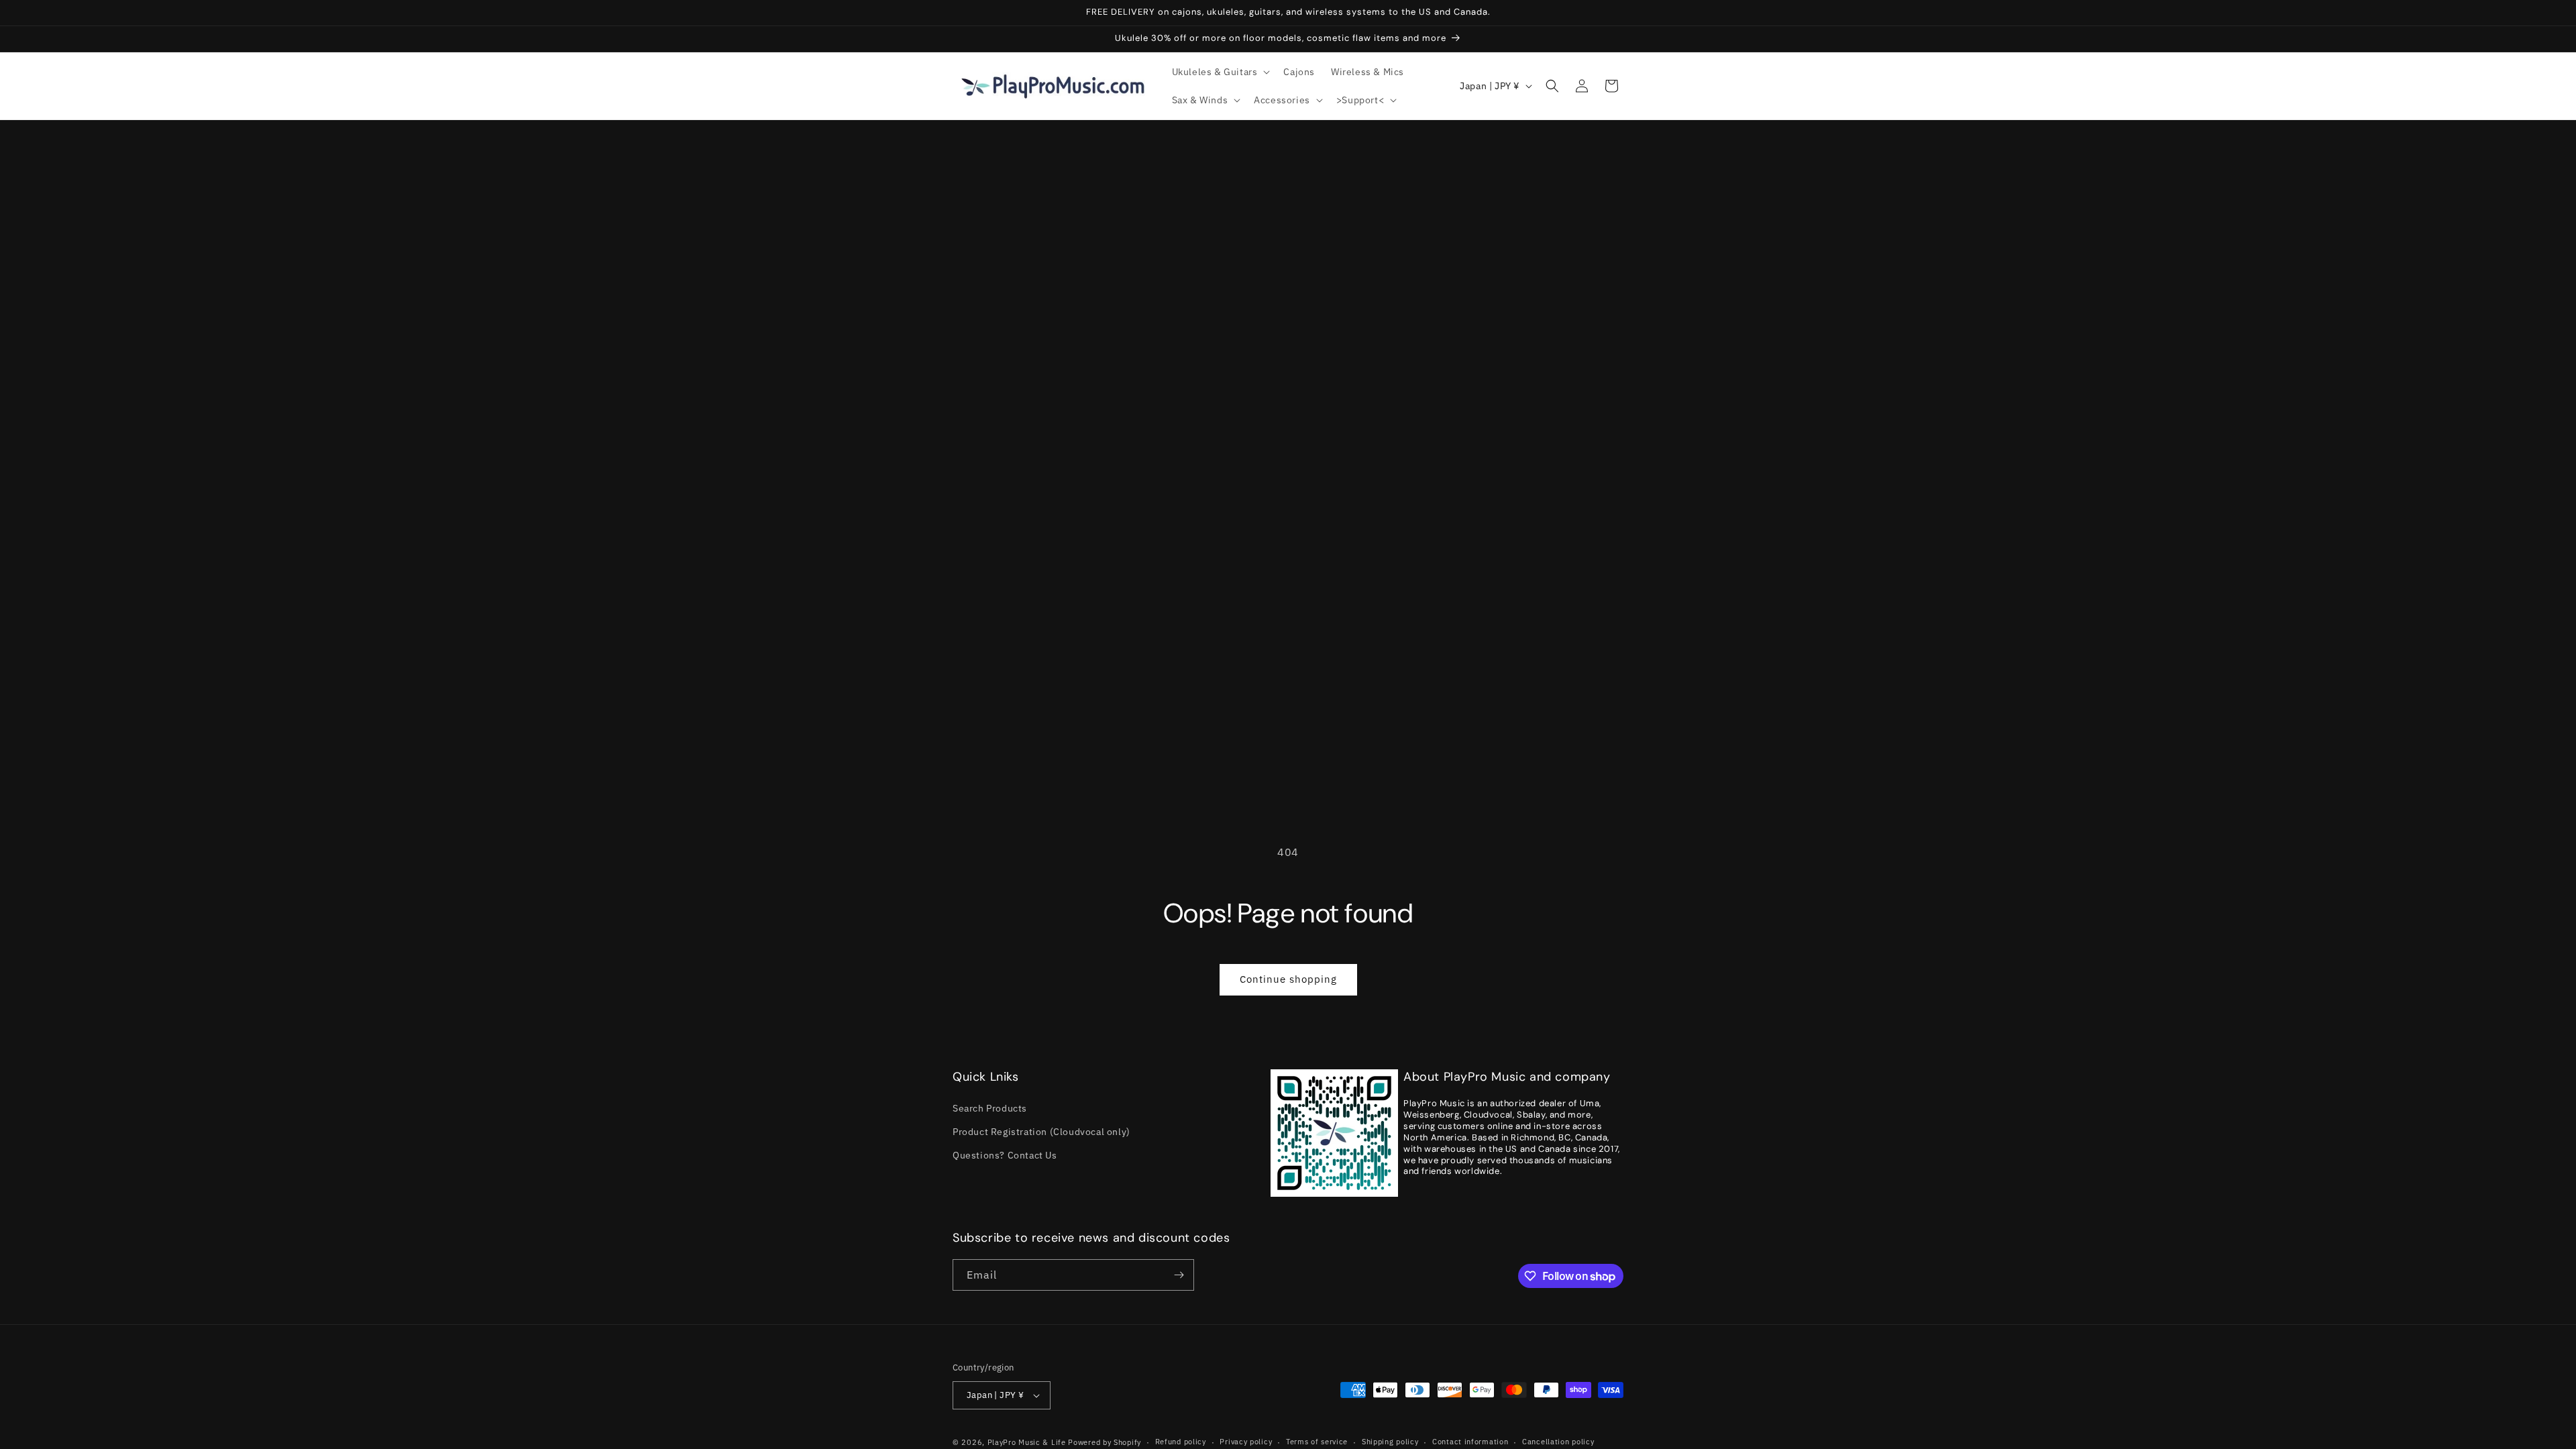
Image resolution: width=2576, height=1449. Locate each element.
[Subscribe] (1179, 1275)
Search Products (990, 1108)
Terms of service (1317, 1442)
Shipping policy (1390, 1442)
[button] (1220, 72)
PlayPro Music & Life (1027, 1442)
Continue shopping (1288, 979)
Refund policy (1181, 1442)
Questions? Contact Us (1005, 1155)
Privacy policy (1246, 1442)
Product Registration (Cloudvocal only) (1041, 1132)
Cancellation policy (1558, 1442)
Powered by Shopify (1105, 1442)
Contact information (1470, 1442)
